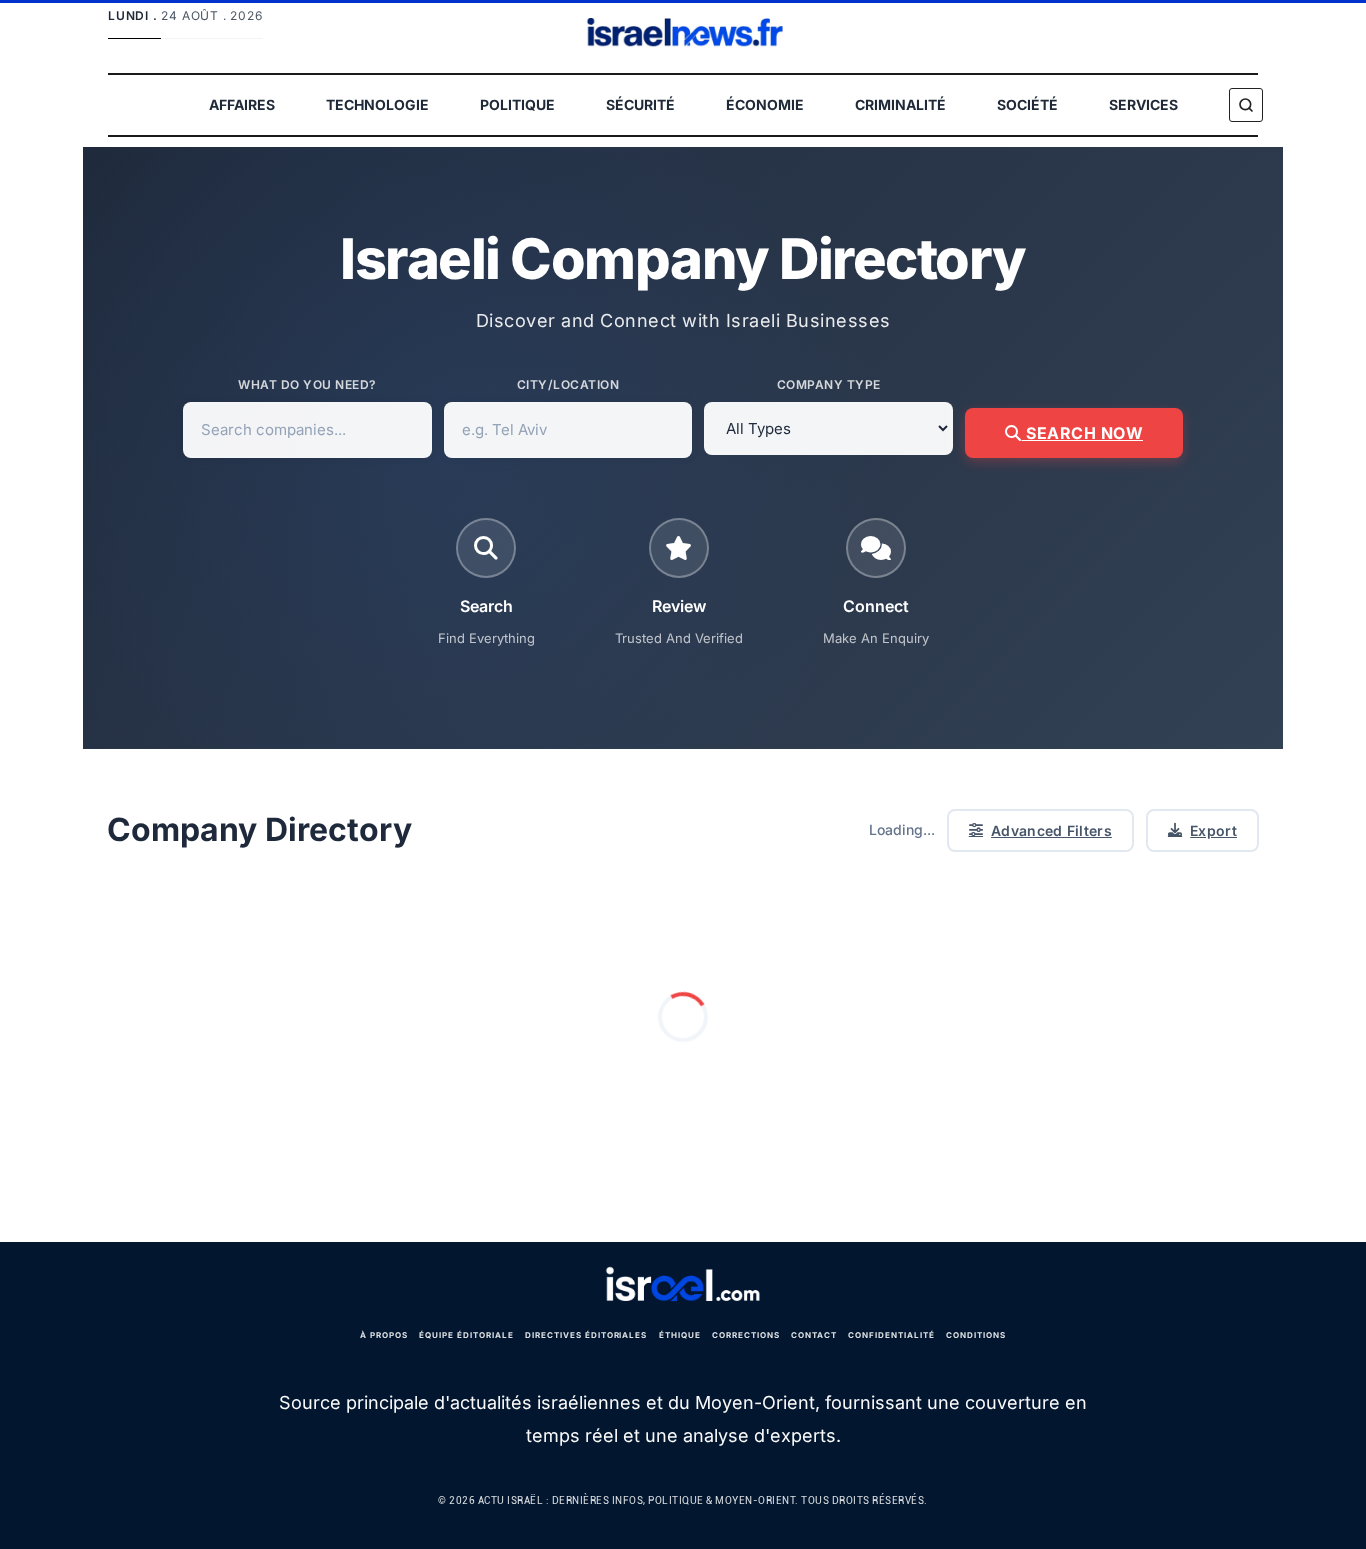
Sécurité (640, 104)
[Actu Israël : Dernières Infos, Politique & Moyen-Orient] (683, 1285)
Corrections (746, 1335)
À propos (384, 1335)
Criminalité (900, 104)
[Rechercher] (1246, 105)
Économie (765, 104)
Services (1143, 104)
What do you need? (307, 384)
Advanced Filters (1051, 830)
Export (1213, 830)
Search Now (1083, 433)
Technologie (377, 104)
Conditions (976, 1335)
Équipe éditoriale (466, 1335)
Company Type (829, 384)
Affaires (242, 104)
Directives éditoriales (586, 1335)
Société (1027, 104)
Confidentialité (891, 1335)
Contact (814, 1335)
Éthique (680, 1335)
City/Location (568, 384)
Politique (517, 104)
